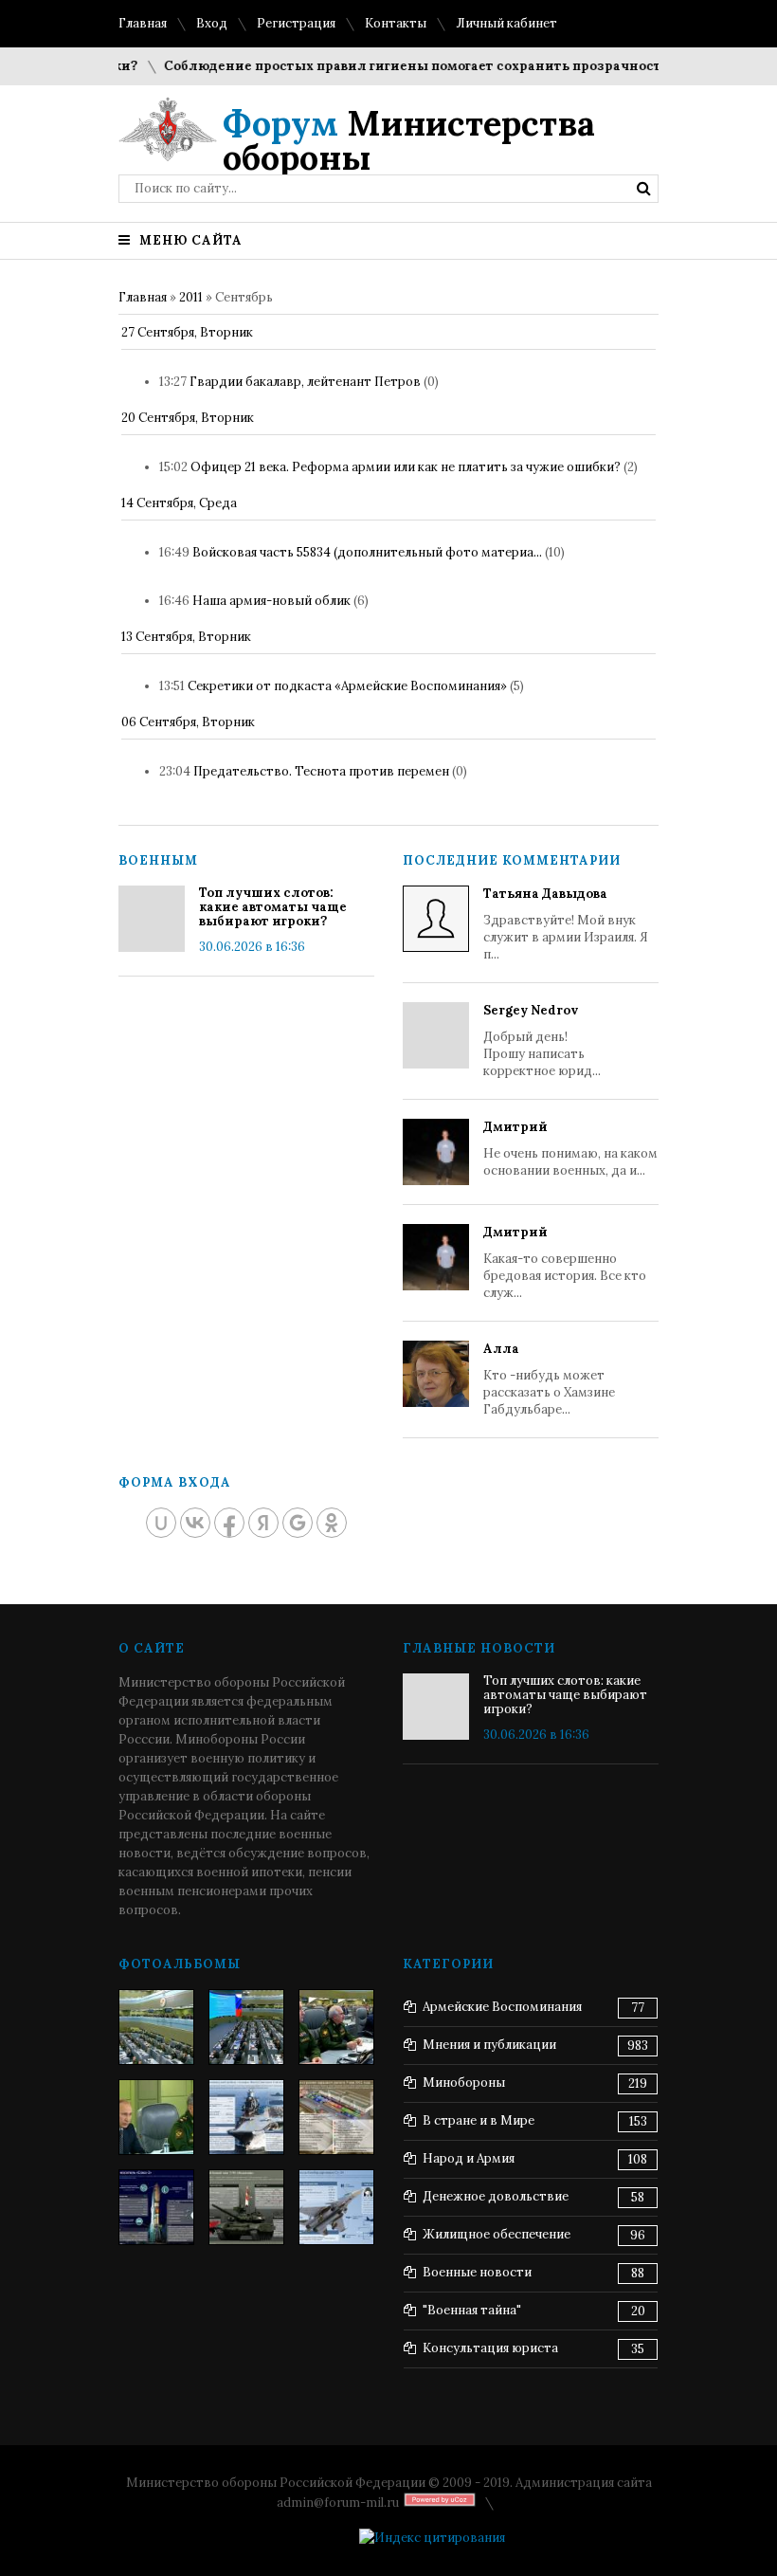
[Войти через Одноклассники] (332, 1523)
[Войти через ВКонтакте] (195, 1523)
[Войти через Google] (298, 1523)
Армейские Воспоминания (502, 2007)
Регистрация (296, 23)
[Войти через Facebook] (229, 1523)
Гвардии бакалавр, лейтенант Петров (305, 382)
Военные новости (477, 2272)
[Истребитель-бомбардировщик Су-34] (336, 2207)
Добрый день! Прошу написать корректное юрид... (542, 1041)
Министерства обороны (409, 140)
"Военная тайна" (472, 2310)
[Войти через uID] (161, 1523)
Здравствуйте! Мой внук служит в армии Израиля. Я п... (566, 924)
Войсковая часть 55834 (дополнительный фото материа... (367, 552)
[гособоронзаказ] (336, 2027)
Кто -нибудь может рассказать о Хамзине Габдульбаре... (549, 1379)
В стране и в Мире (479, 2120)
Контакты (396, 23)
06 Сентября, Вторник (188, 722)
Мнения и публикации (489, 2045)
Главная (143, 23)
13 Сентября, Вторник (186, 637)
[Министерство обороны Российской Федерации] (156, 2027)
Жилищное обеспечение (497, 2234)
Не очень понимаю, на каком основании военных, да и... (570, 1149)
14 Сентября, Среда (179, 503)
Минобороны (464, 2083)
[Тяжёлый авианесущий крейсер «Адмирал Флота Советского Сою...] (246, 2117)
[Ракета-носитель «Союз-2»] (156, 2207)
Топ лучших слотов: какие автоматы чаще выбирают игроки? (273, 907)
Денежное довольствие (496, 2196)
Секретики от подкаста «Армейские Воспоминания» (347, 686)
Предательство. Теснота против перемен (321, 771)
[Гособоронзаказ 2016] (156, 2117)
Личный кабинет (506, 23)
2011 (191, 297)
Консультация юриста (490, 2348)
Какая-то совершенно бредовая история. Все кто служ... (565, 1262)
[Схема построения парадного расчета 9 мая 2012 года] (336, 2117)
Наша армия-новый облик (271, 601)
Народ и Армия (469, 2158)
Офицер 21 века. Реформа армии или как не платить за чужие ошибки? (406, 467)
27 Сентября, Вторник (187, 332)
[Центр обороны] (246, 2027)
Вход (212, 23)
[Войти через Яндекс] (263, 1523)
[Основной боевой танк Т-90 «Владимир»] (246, 2207)
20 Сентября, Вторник (188, 418)
